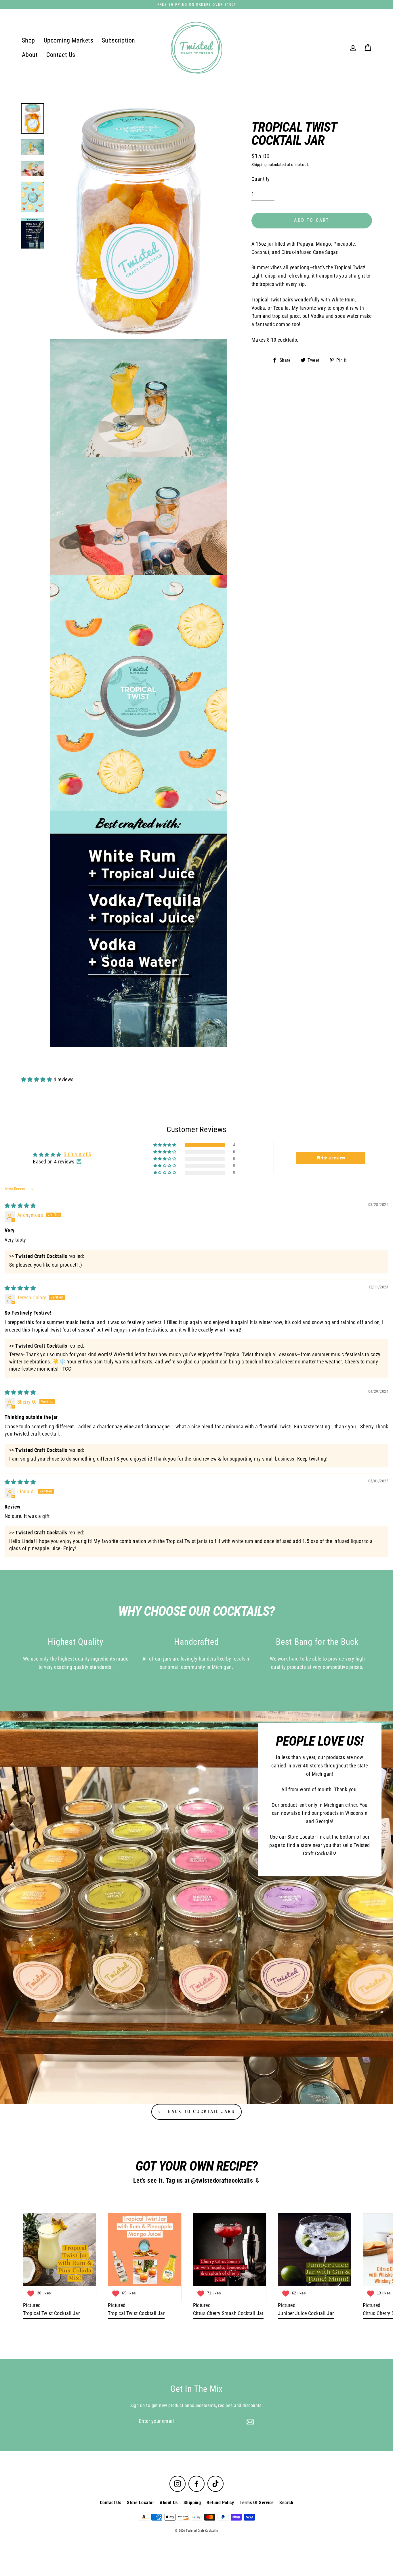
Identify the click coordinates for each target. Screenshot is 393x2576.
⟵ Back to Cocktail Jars (197, 2112)
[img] (20, 1206)
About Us (169, 2503)
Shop (28, 40)
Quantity (261, 179)
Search (286, 2503)
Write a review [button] (331, 1158)
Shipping (259, 165)
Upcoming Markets (68, 40)
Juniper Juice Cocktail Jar (306, 2313)
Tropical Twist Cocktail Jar (51, 2313)
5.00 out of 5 (78, 1154)
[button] (37, 1079)
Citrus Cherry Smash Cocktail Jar (228, 2313)
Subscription (118, 40)
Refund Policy (220, 2503)
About (30, 55)
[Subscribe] (249, 2422)
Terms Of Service (257, 2503)
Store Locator (140, 2503)
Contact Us (61, 55)
